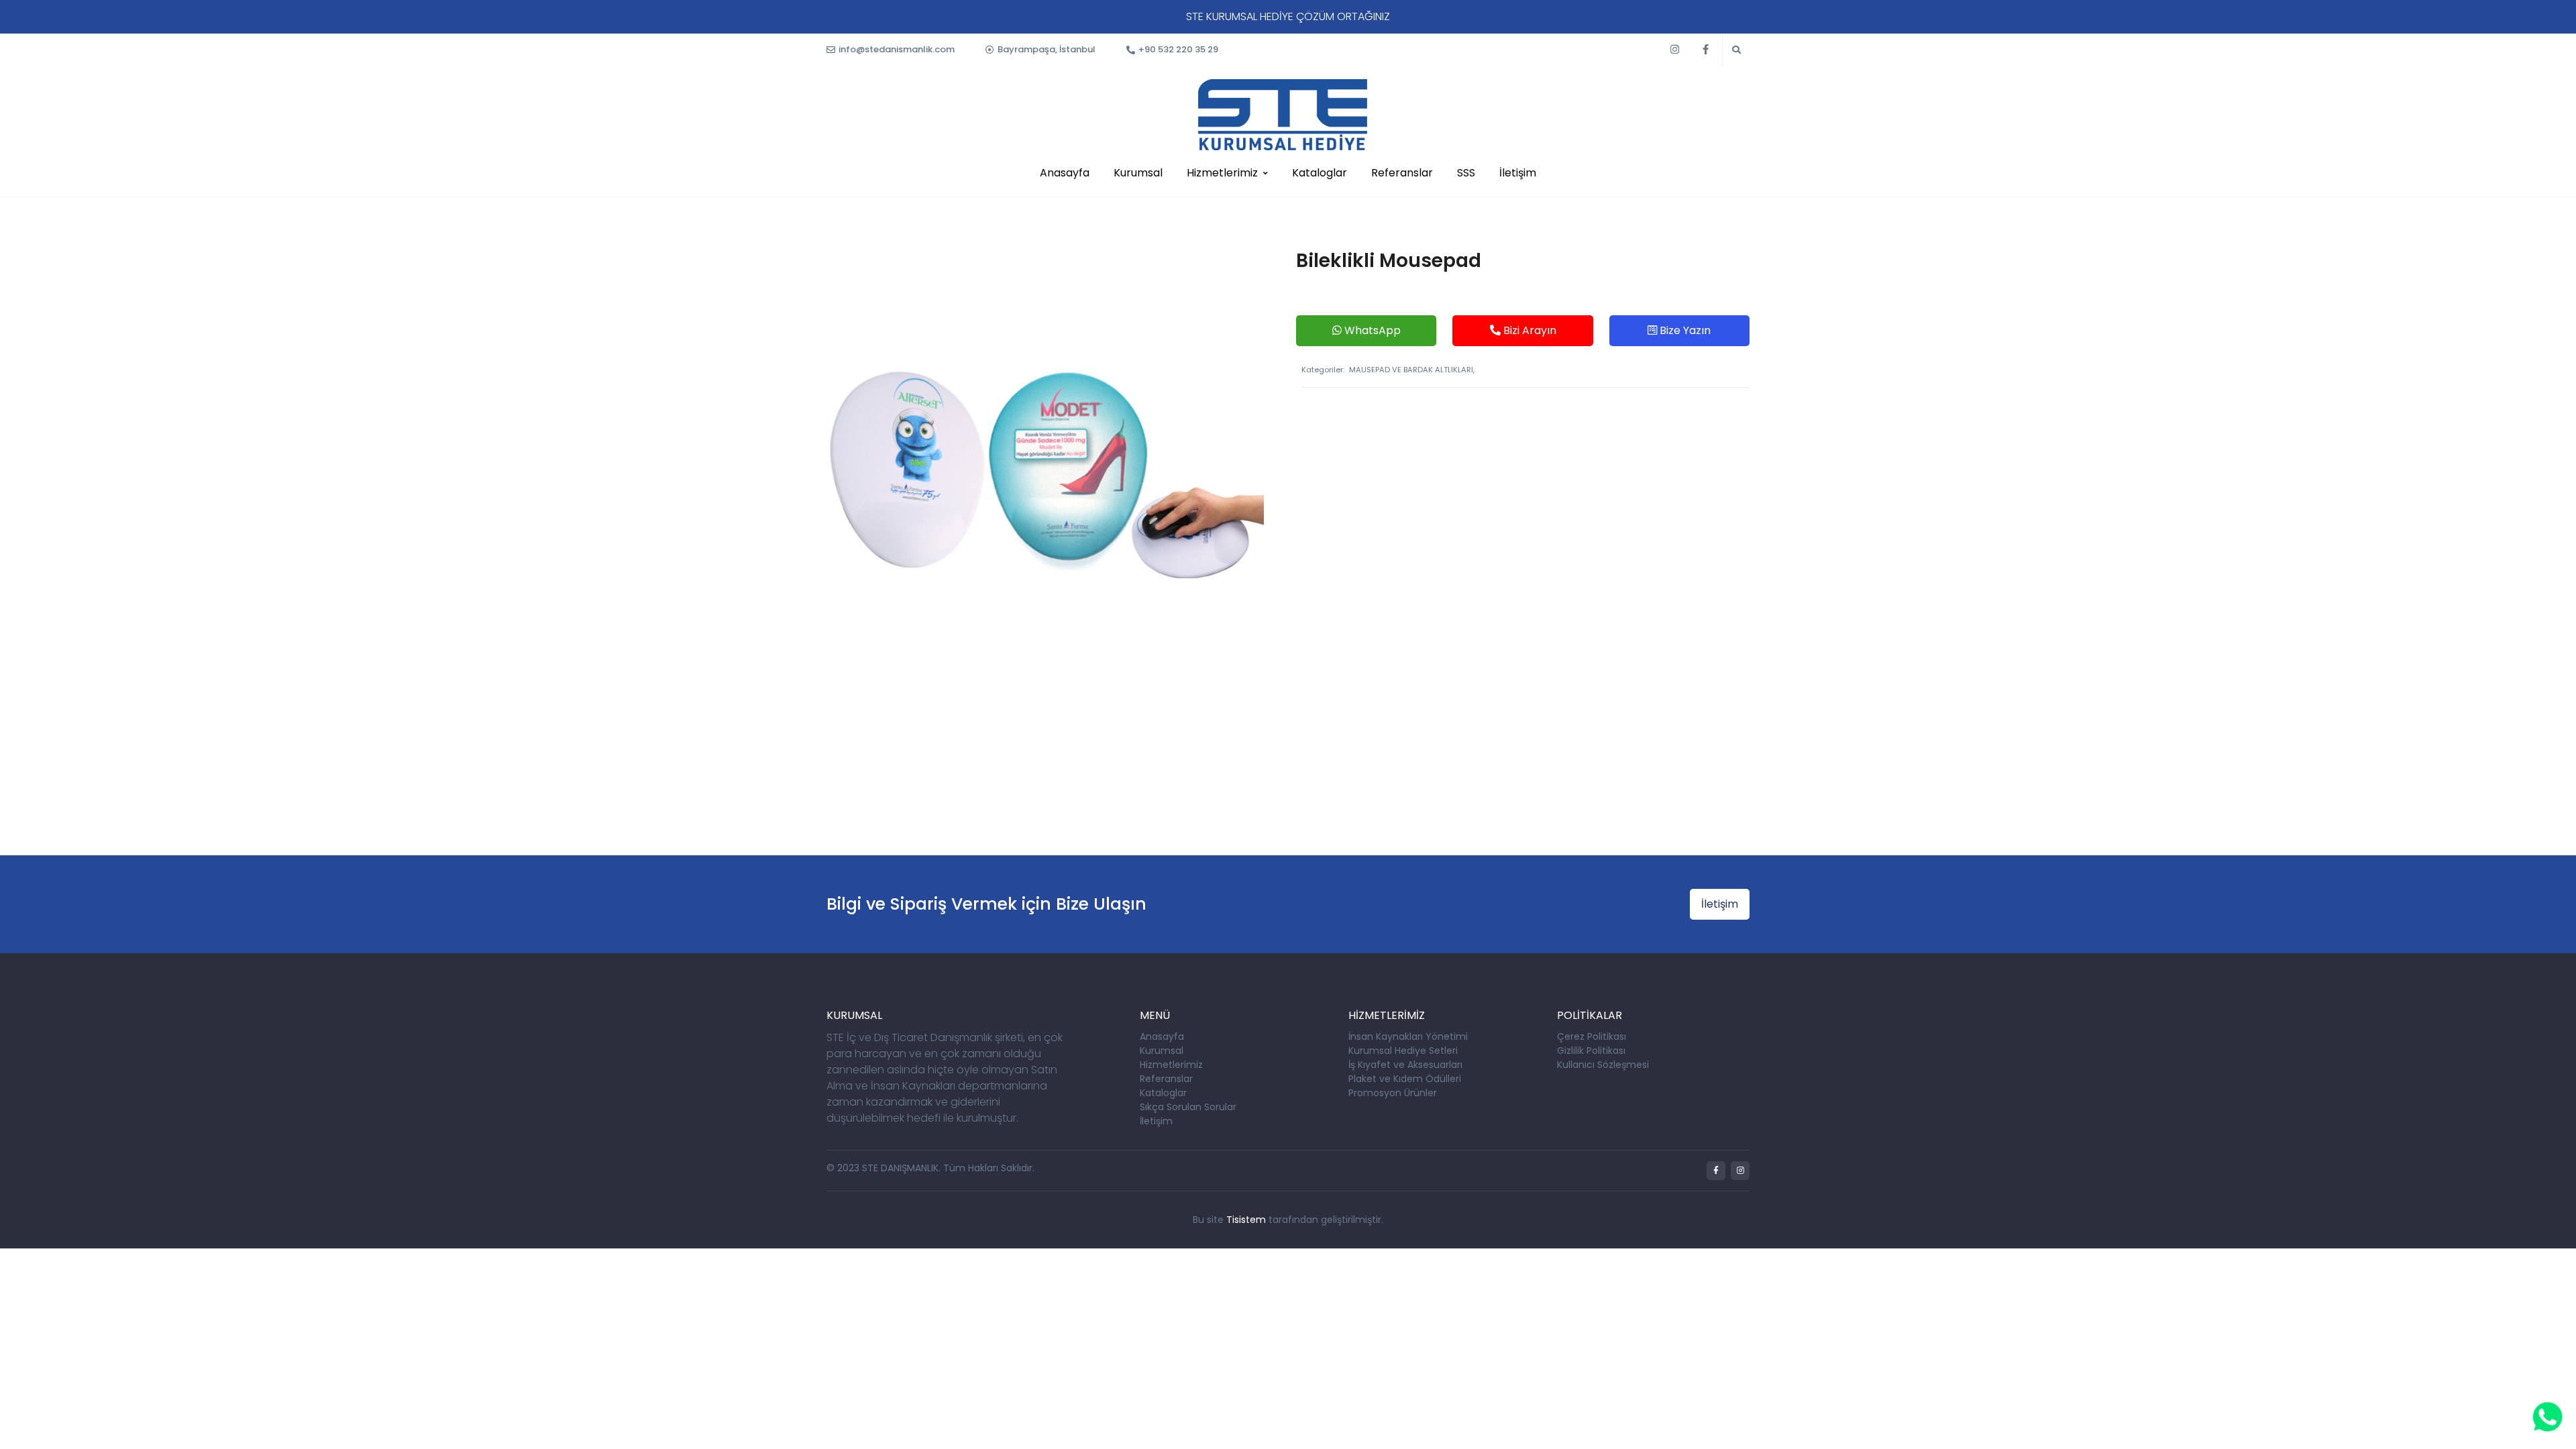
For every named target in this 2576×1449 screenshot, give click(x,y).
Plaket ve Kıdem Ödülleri (1405, 1079)
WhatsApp (1371, 330)
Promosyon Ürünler (1393, 1093)
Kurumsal (1138, 173)
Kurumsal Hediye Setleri (1403, 1051)
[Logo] (1283, 115)
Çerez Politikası (1592, 1036)
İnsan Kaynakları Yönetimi (1408, 1036)
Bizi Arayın (1528, 330)
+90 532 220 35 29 (1178, 49)
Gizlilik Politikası (1591, 1051)
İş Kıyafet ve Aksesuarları (1405, 1065)
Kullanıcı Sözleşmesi (1603, 1065)
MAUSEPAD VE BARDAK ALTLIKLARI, (1412, 370)
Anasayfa (1065, 173)
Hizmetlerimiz (1222, 173)
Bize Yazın (1684, 330)
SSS (1466, 173)
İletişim (1518, 173)
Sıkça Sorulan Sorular (1188, 1107)
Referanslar (1402, 173)
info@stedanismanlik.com (897, 49)
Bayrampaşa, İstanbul (1046, 49)
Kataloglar (1320, 173)
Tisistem (1246, 1220)
